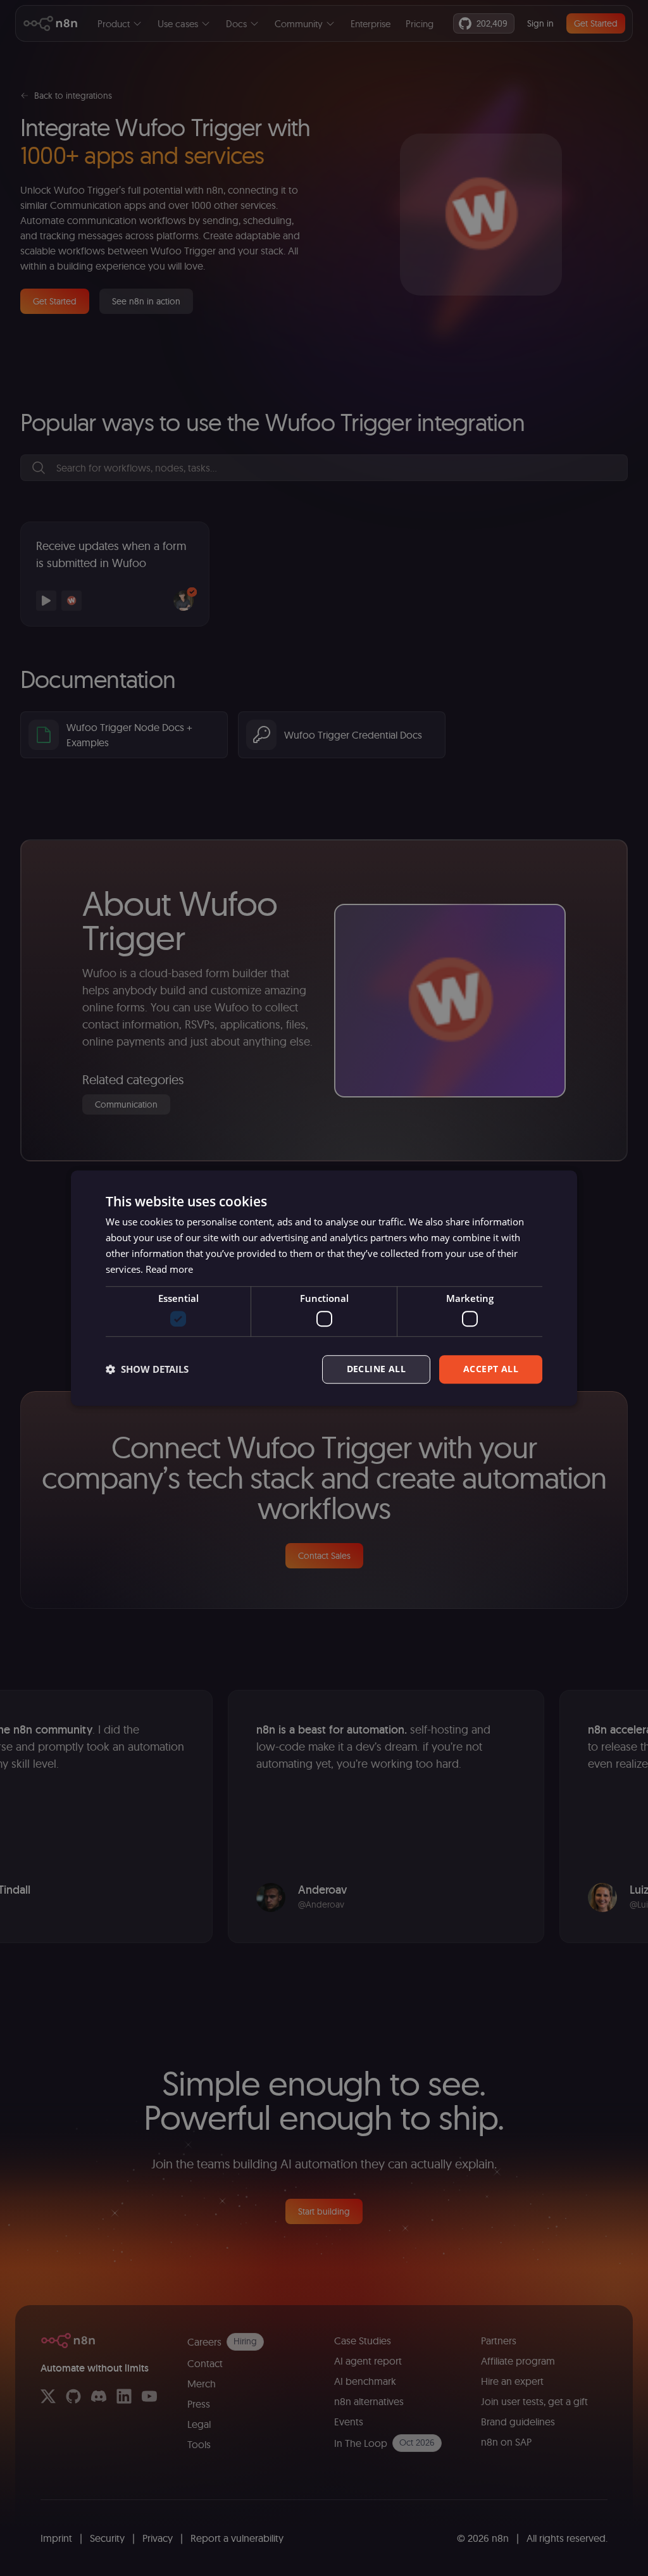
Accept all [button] (491, 1369)
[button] (147, 1369)
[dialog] (324, 1288)
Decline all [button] (376, 1369)
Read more (169, 1269)
